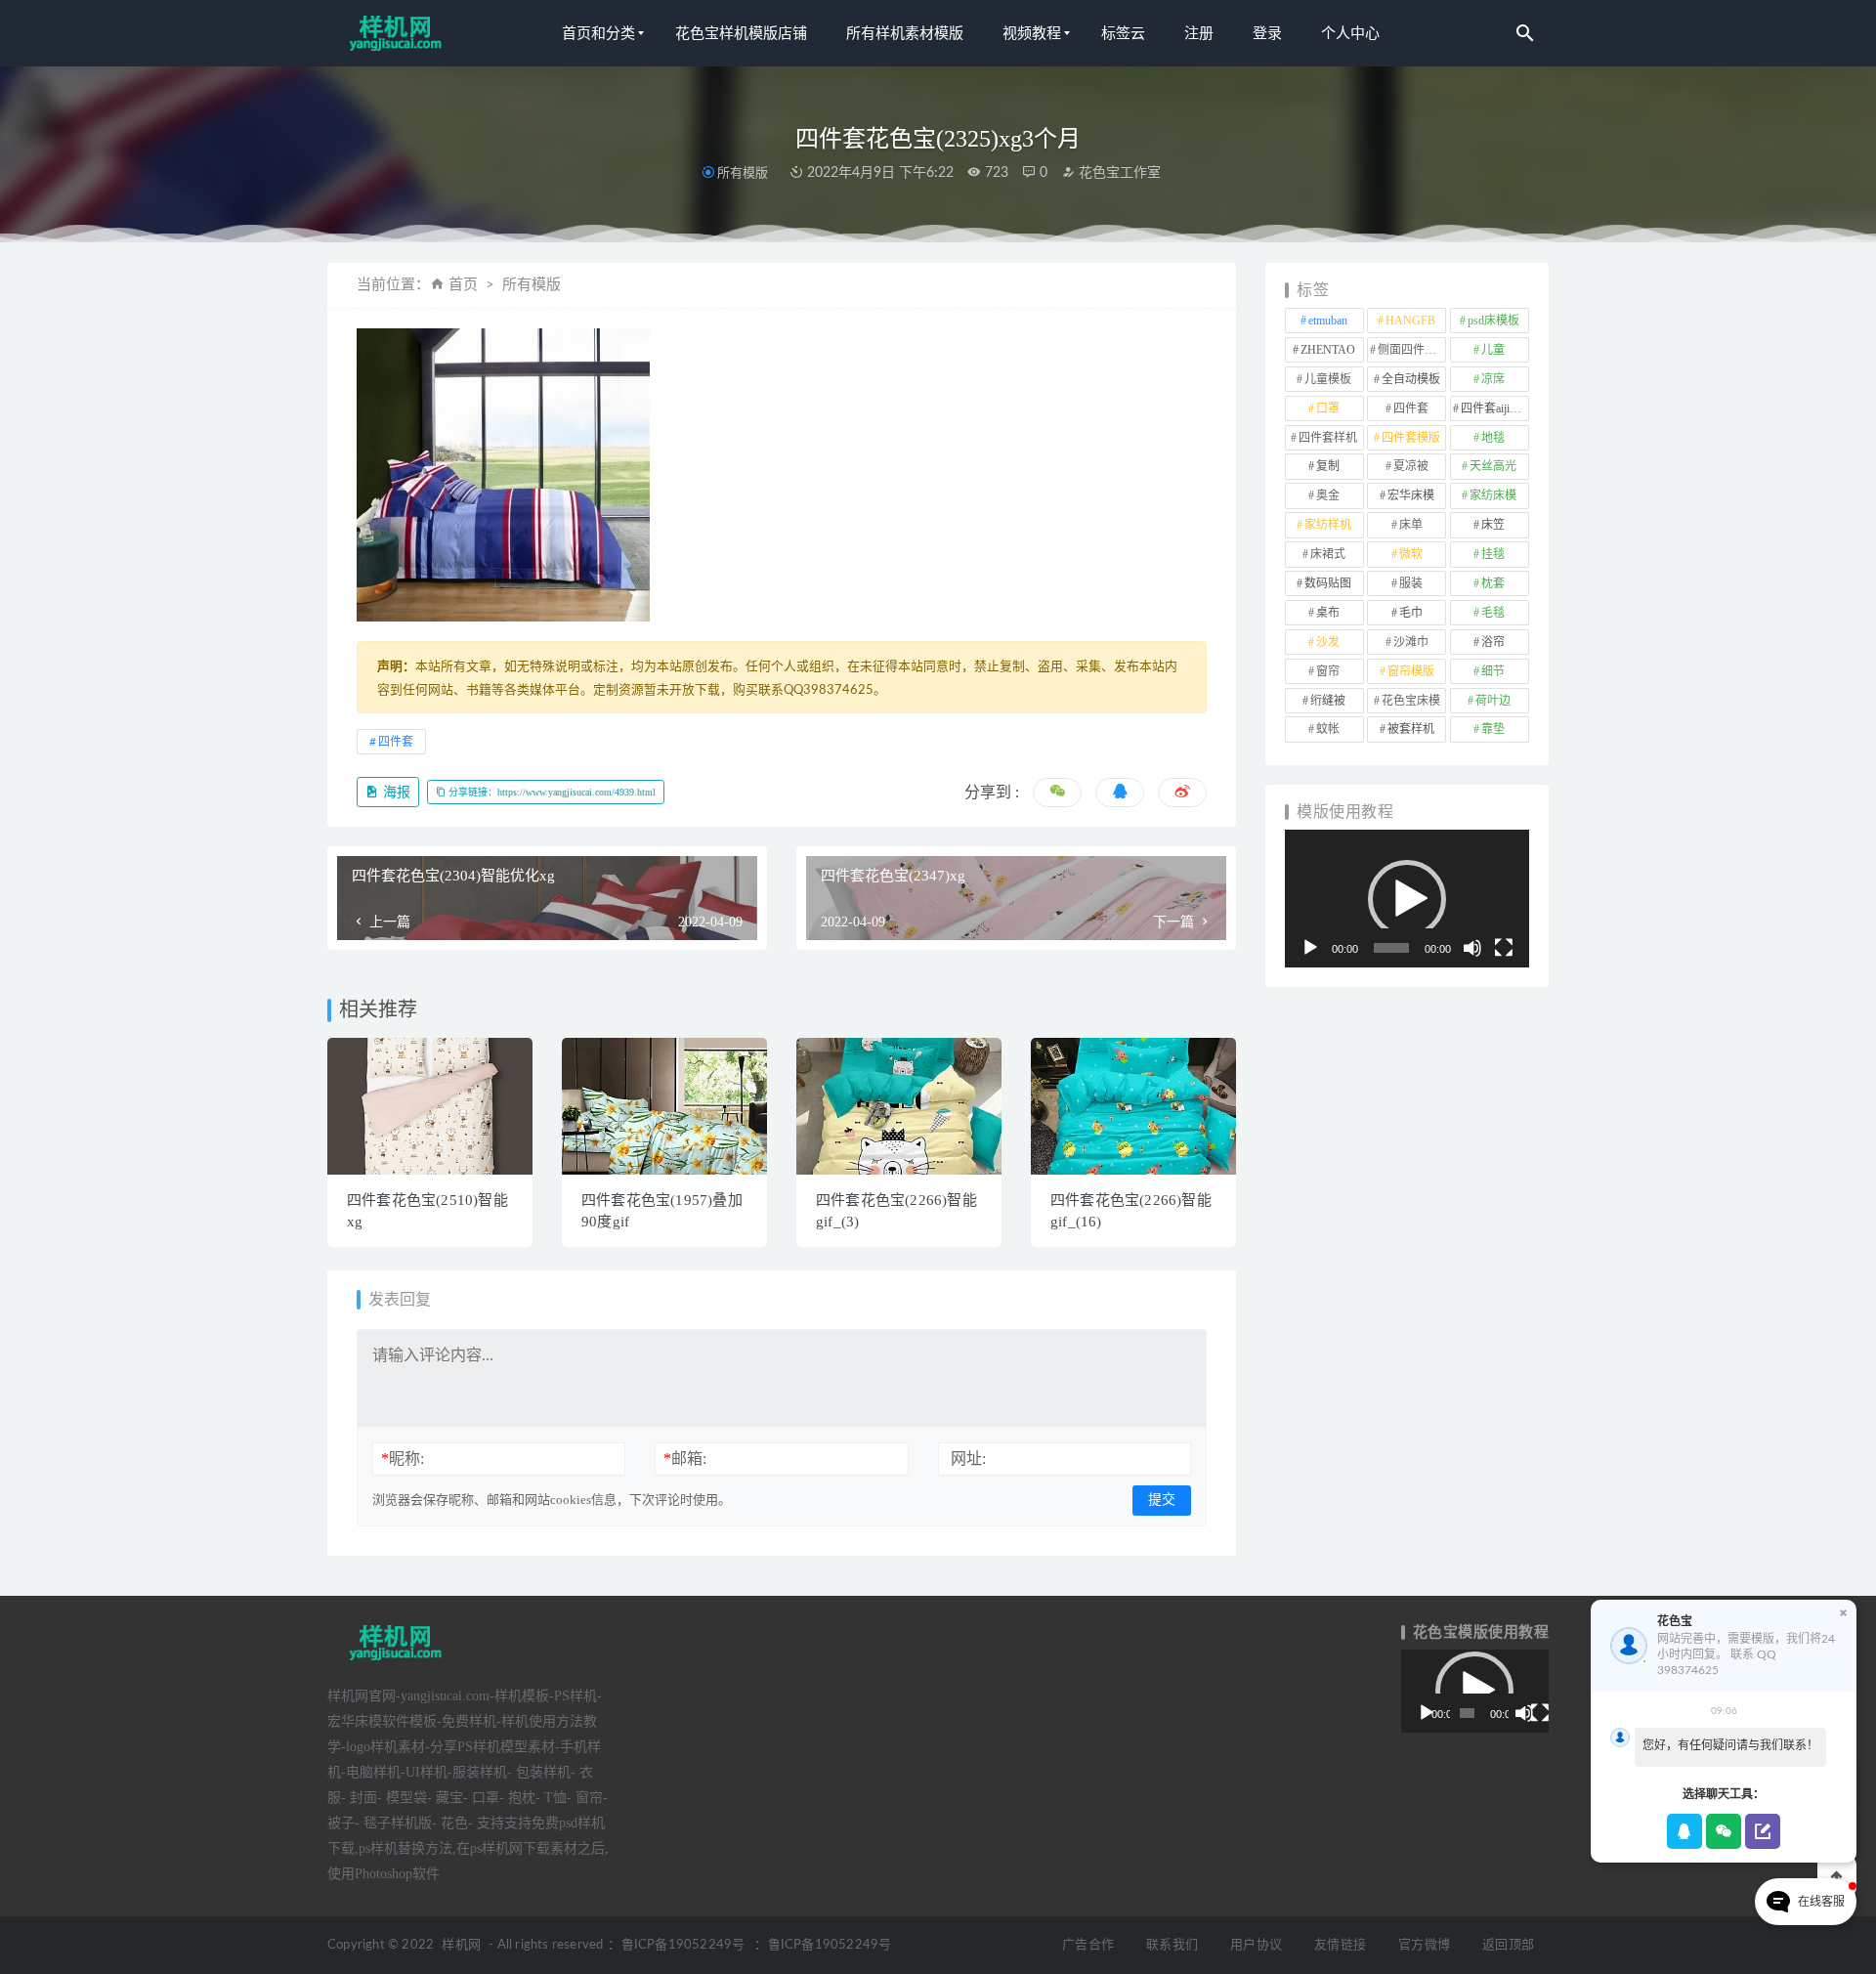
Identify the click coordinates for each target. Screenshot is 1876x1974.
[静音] (1472, 948)
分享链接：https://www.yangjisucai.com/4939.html (551, 792)
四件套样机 (1328, 438)
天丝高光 (1493, 466)
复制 (1328, 466)
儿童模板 (1328, 379)
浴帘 (1493, 642)
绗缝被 (1328, 701)
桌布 (1328, 613)
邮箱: (685, 1459)
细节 (1493, 671)
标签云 (1123, 33)
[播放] (1310, 948)
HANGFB (1410, 321)
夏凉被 (1411, 466)
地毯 (1493, 438)
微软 (1411, 554)
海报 (395, 792)
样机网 (461, 1945)
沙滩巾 (1411, 642)
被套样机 (1411, 729)
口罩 (1328, 408)
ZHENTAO (1328, 350)
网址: (968, 1459)
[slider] (1391, 948)
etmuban (1328, 321)
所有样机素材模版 (905, 33)
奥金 (1328, 495)
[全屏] (1504, 948)
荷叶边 (1493, 701)
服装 (1411, 583)
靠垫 (1493, 729)
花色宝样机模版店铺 (741, 33)
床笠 (1493, 525)
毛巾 (1411, 613)
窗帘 (1328, 671)
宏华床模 (1411, 495)
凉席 (1493, 379)
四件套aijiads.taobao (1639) (1495, 408)
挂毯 (1493, 554)
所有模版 (743, 172)
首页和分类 (598, 33)
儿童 (1493, 350)
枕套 (1493, 583)
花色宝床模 (1411, 701)
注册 (1199, 33)
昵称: (403, 1459)
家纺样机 (1328, 525)
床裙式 (1328, 554)
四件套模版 (1411, 438)
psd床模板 (1493, 321)
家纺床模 (1493, 495)
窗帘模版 (1411, 671)
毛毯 (1493, 613)
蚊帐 (1328, 729)
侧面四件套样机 (1412, 350)
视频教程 (1032, 33)
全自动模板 (1411, 379)
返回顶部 (1508, 1945)
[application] (1407, 899)
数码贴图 (1328, 583)
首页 (463, 285)
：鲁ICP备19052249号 (676, 1945)
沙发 (1328, 642)
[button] (1407, 899)
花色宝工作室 (1118, 173)
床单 (1411, 525)
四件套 (396, 742)
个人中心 (1350, 33)
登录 (1267, 33)
